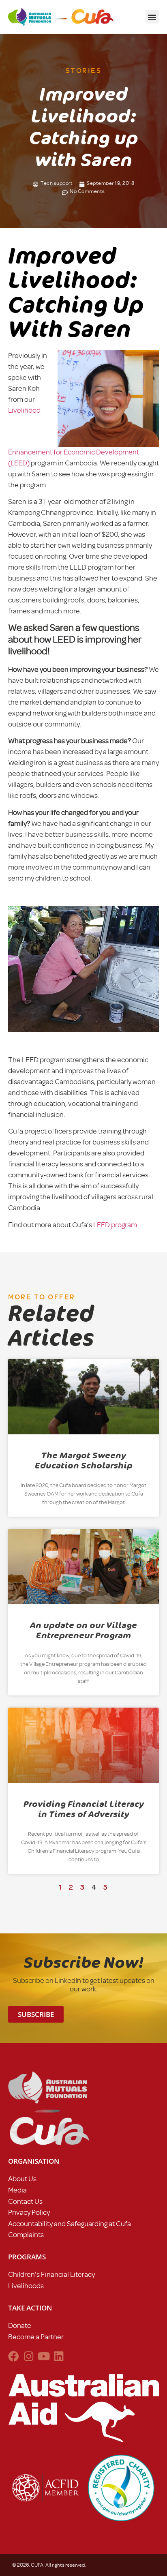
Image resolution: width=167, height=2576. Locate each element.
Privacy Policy (29, 2212)
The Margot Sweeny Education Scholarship (84, 1461)
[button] (152, 17)
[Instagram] (29, 2356)
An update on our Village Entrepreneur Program (83, 1630)
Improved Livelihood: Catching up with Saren (76, 293)
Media (17, 2190)
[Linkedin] (59, 2356)
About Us (22, 2179)
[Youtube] (44, 2356)
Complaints (26, 2235)
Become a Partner (36, 2337)
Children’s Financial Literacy (51, 2274)
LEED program (115, 1225)
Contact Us (25, 2201)
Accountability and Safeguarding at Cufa (70, 2224)
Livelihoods (26, 2286)
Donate (20, 2325)
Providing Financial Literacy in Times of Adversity (84, 1809)
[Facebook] (14, 2356)
